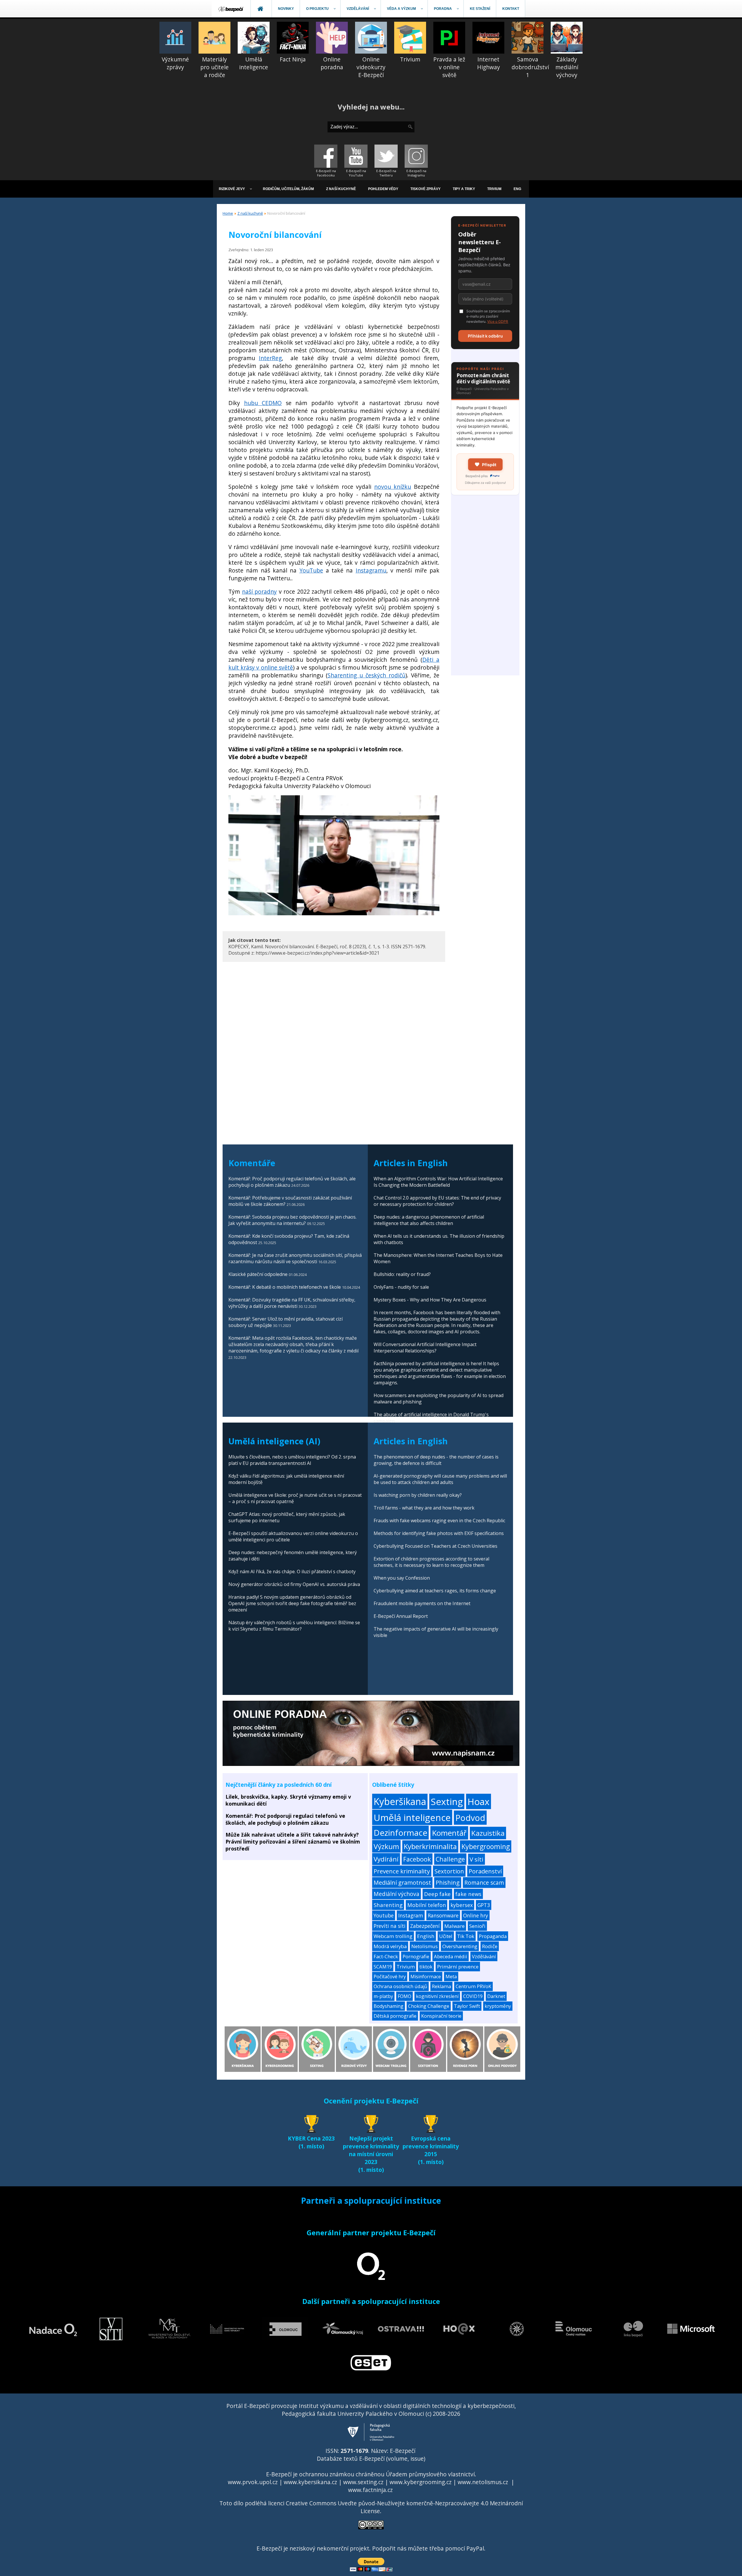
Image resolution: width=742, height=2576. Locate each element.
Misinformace (426, 1977)
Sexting (447, 1801)
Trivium (406, 1967)
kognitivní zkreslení (437, 1996)
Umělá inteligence (412, 1817)
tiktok (426, 1967)
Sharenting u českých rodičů (367, 675)
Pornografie (416, 1956)
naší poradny (260, 591)
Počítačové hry (390, 1977)
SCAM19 (383, 1967)
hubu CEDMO (263, 403)
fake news (468, 1894)
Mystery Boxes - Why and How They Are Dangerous (430, 1300)
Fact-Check (386, 1956)
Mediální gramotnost (402, 1883)
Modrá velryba (390, 1946)
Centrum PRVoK (473, 1986)
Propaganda (493, 1936)
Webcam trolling (393, 1936)
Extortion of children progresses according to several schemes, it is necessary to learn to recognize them (431, 1562)
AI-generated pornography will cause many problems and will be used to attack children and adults (440, 1479)
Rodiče (490, 1946)
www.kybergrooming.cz (421, 2482)
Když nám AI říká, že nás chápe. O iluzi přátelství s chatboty (292, 1572)
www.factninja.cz (370, 2490)
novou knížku (393, 487)
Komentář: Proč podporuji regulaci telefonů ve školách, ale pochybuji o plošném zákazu (285, 1819)
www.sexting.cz (363, 2482)
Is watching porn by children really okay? (418, 1495)
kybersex (462, 1905)
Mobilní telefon (427, 1905)
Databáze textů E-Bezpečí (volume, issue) (371, 2459)
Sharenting (388, 1905)
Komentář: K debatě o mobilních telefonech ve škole (285, 1287)
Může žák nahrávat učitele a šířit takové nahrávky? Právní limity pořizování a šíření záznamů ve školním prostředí (293, 1842)
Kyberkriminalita (430, 1846)
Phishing (448, 1883)
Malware (454, 1926)
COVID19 (473, 1996)
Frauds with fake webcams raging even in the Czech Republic (439, 1521)
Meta (451, 1977)
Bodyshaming (389, 2006)
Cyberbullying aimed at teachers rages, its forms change (435, 1591)
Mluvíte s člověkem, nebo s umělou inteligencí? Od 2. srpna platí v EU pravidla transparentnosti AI (292, 1460)
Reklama (441, 1986)
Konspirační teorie (441, 2016)
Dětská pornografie (395, 2016)
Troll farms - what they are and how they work (424, 1508)
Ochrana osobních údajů (400, 1986)
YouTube (311, 570)
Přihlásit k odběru (485, 336)
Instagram (411, 1915)
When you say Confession (402, 1578)
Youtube (384, 1915)
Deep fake (437, 1894)
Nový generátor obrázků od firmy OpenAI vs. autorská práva (294, 1584)
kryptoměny (498, 2006)
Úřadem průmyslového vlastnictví (430, 2474)
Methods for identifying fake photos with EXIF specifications (439, 1533)
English (426, 1936)
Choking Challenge (429, 2006)
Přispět (489, 465)
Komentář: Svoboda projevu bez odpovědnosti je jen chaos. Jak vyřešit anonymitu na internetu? (292, 1220)
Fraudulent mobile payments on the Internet (422, 1603)
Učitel (446, 1936)
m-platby (383, 1996)
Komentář (449, 1833)
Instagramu (371, 570)
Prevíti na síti (390, 1926)
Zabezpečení (425, 1926)
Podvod (470, 1818)
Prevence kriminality (402, 1871)
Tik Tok (466, 1936)
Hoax (479, 1801)
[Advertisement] (485, 588)
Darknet (496, 1996)
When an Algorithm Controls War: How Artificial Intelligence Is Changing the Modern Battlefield (438, 1182)
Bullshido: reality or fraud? (402, 1274)
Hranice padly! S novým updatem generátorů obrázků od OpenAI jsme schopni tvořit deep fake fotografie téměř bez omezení (292, 1603)
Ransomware (443, 1915)
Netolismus (424, 1946)
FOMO (404, 1996)
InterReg (270, 358)
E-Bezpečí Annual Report (401, 1616)
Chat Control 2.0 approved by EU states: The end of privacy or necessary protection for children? (437, 1201)
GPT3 (484, 1905)
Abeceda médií (451, 1956)
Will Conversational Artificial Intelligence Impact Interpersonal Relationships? (425, 1348)
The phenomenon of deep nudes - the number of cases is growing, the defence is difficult (436, 1460)
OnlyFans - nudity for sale (401, 1287)
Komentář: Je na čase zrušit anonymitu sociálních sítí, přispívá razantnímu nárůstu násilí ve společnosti (295, 1258)
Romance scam (484, 1883)
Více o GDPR (498, 321)
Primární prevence (458, 1967)
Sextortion (449, 1871)
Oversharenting (460, 1946)
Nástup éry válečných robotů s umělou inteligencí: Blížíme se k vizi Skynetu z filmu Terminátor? (294, 1626)
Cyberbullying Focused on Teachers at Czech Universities (435, 1546)
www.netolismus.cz (483, 2482)
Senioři (477, 1926)
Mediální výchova (397, 1894)
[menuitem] (231, 9)
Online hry (476, 1915)
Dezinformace (400, 1833)
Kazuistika (488, 1833)
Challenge (450, 1859)
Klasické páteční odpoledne (258, 1274)
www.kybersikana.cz (310, 2482)
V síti (477, 1859)
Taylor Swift (467, 2006)
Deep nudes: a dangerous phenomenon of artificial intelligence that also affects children (429, 1220)
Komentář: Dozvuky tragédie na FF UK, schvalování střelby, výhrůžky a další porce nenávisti (292, 1303)
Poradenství (485, 1871)
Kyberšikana (400, 1801)
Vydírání (386, 1859)
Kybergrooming (486, 1846)
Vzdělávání (484, 1956)
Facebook (417, 1859)
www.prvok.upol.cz (253, 2482)
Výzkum (386, 1846)
